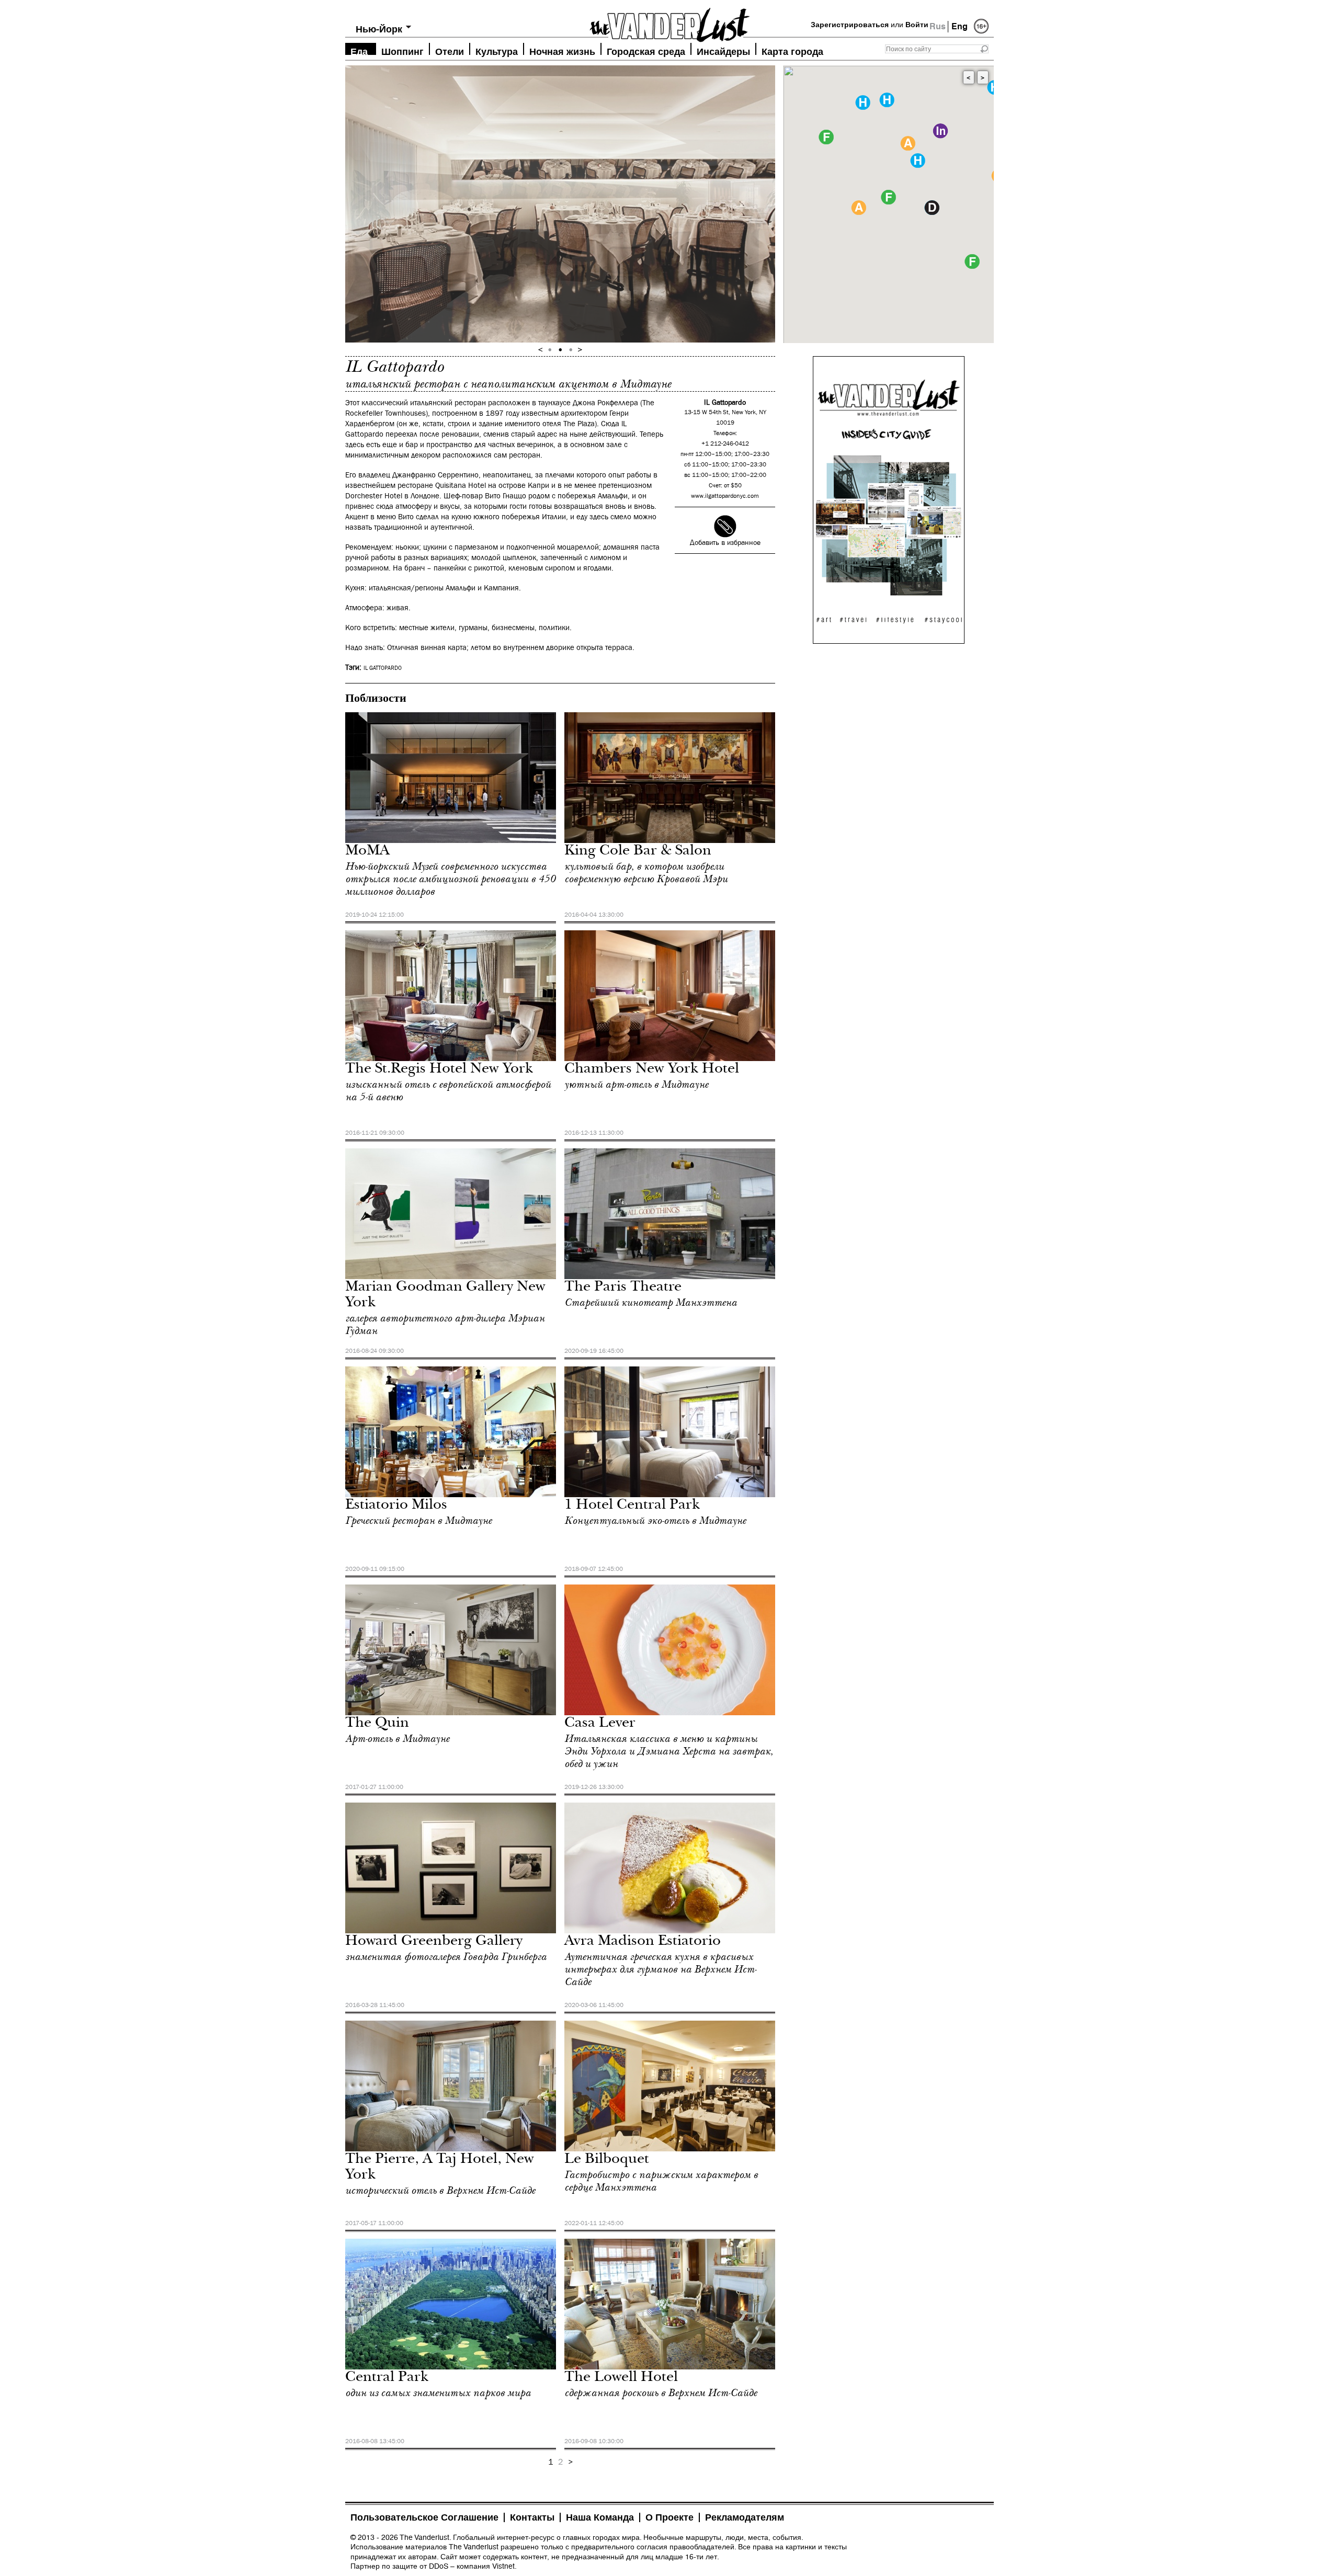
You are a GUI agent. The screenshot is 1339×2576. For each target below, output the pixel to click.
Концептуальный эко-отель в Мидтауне (655, 1521)
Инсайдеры (723, 50)
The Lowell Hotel (621, 2378)
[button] (888, 197)
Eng (960, 26)
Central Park (387, 2378)
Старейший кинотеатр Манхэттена (651, 1303)
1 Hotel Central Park (632, 1506)
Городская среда (646, 50)
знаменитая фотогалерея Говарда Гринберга (446, 1957)
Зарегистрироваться (850, 25)
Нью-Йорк (379, 29)
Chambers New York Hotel (652, 1070)
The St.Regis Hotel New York (439, 1070)
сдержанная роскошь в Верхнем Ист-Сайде (661, 2393)
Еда (359, 50)
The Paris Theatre (623, 1288)
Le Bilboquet (607, 2160)
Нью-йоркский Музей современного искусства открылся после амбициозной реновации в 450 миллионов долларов (450, 879)
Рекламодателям (745, 2517)
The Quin (377, 1724)
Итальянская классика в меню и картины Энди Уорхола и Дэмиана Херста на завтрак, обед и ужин (669, 1751)
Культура (497, 50)
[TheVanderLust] (669, 22)
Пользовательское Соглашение (424, 2517)
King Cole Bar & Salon (638, 852)
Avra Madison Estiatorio (643, 1942)
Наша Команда (600, 2517)
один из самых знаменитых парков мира (438, 2393)
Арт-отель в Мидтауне (397, 1739)
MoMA (367, 852)
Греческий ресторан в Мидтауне (418, 1521)
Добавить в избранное (725, 543)
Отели (450, 50)
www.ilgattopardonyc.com (725, 496)
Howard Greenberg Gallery (434, 1942)
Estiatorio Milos (396, 1506)
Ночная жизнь (562, 50)
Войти (917, 25)
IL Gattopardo (383, 668)
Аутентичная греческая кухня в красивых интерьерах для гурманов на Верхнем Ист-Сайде (660, 1969)
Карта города (792, 50)
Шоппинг (402, 50)
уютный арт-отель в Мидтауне (636, 1085)
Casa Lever (600, 1724)
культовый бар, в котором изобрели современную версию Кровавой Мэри (646, 873)
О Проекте (669, 2517)
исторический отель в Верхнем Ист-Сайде (440, 2191)
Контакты (532, 2517)
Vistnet (503, 2566)
